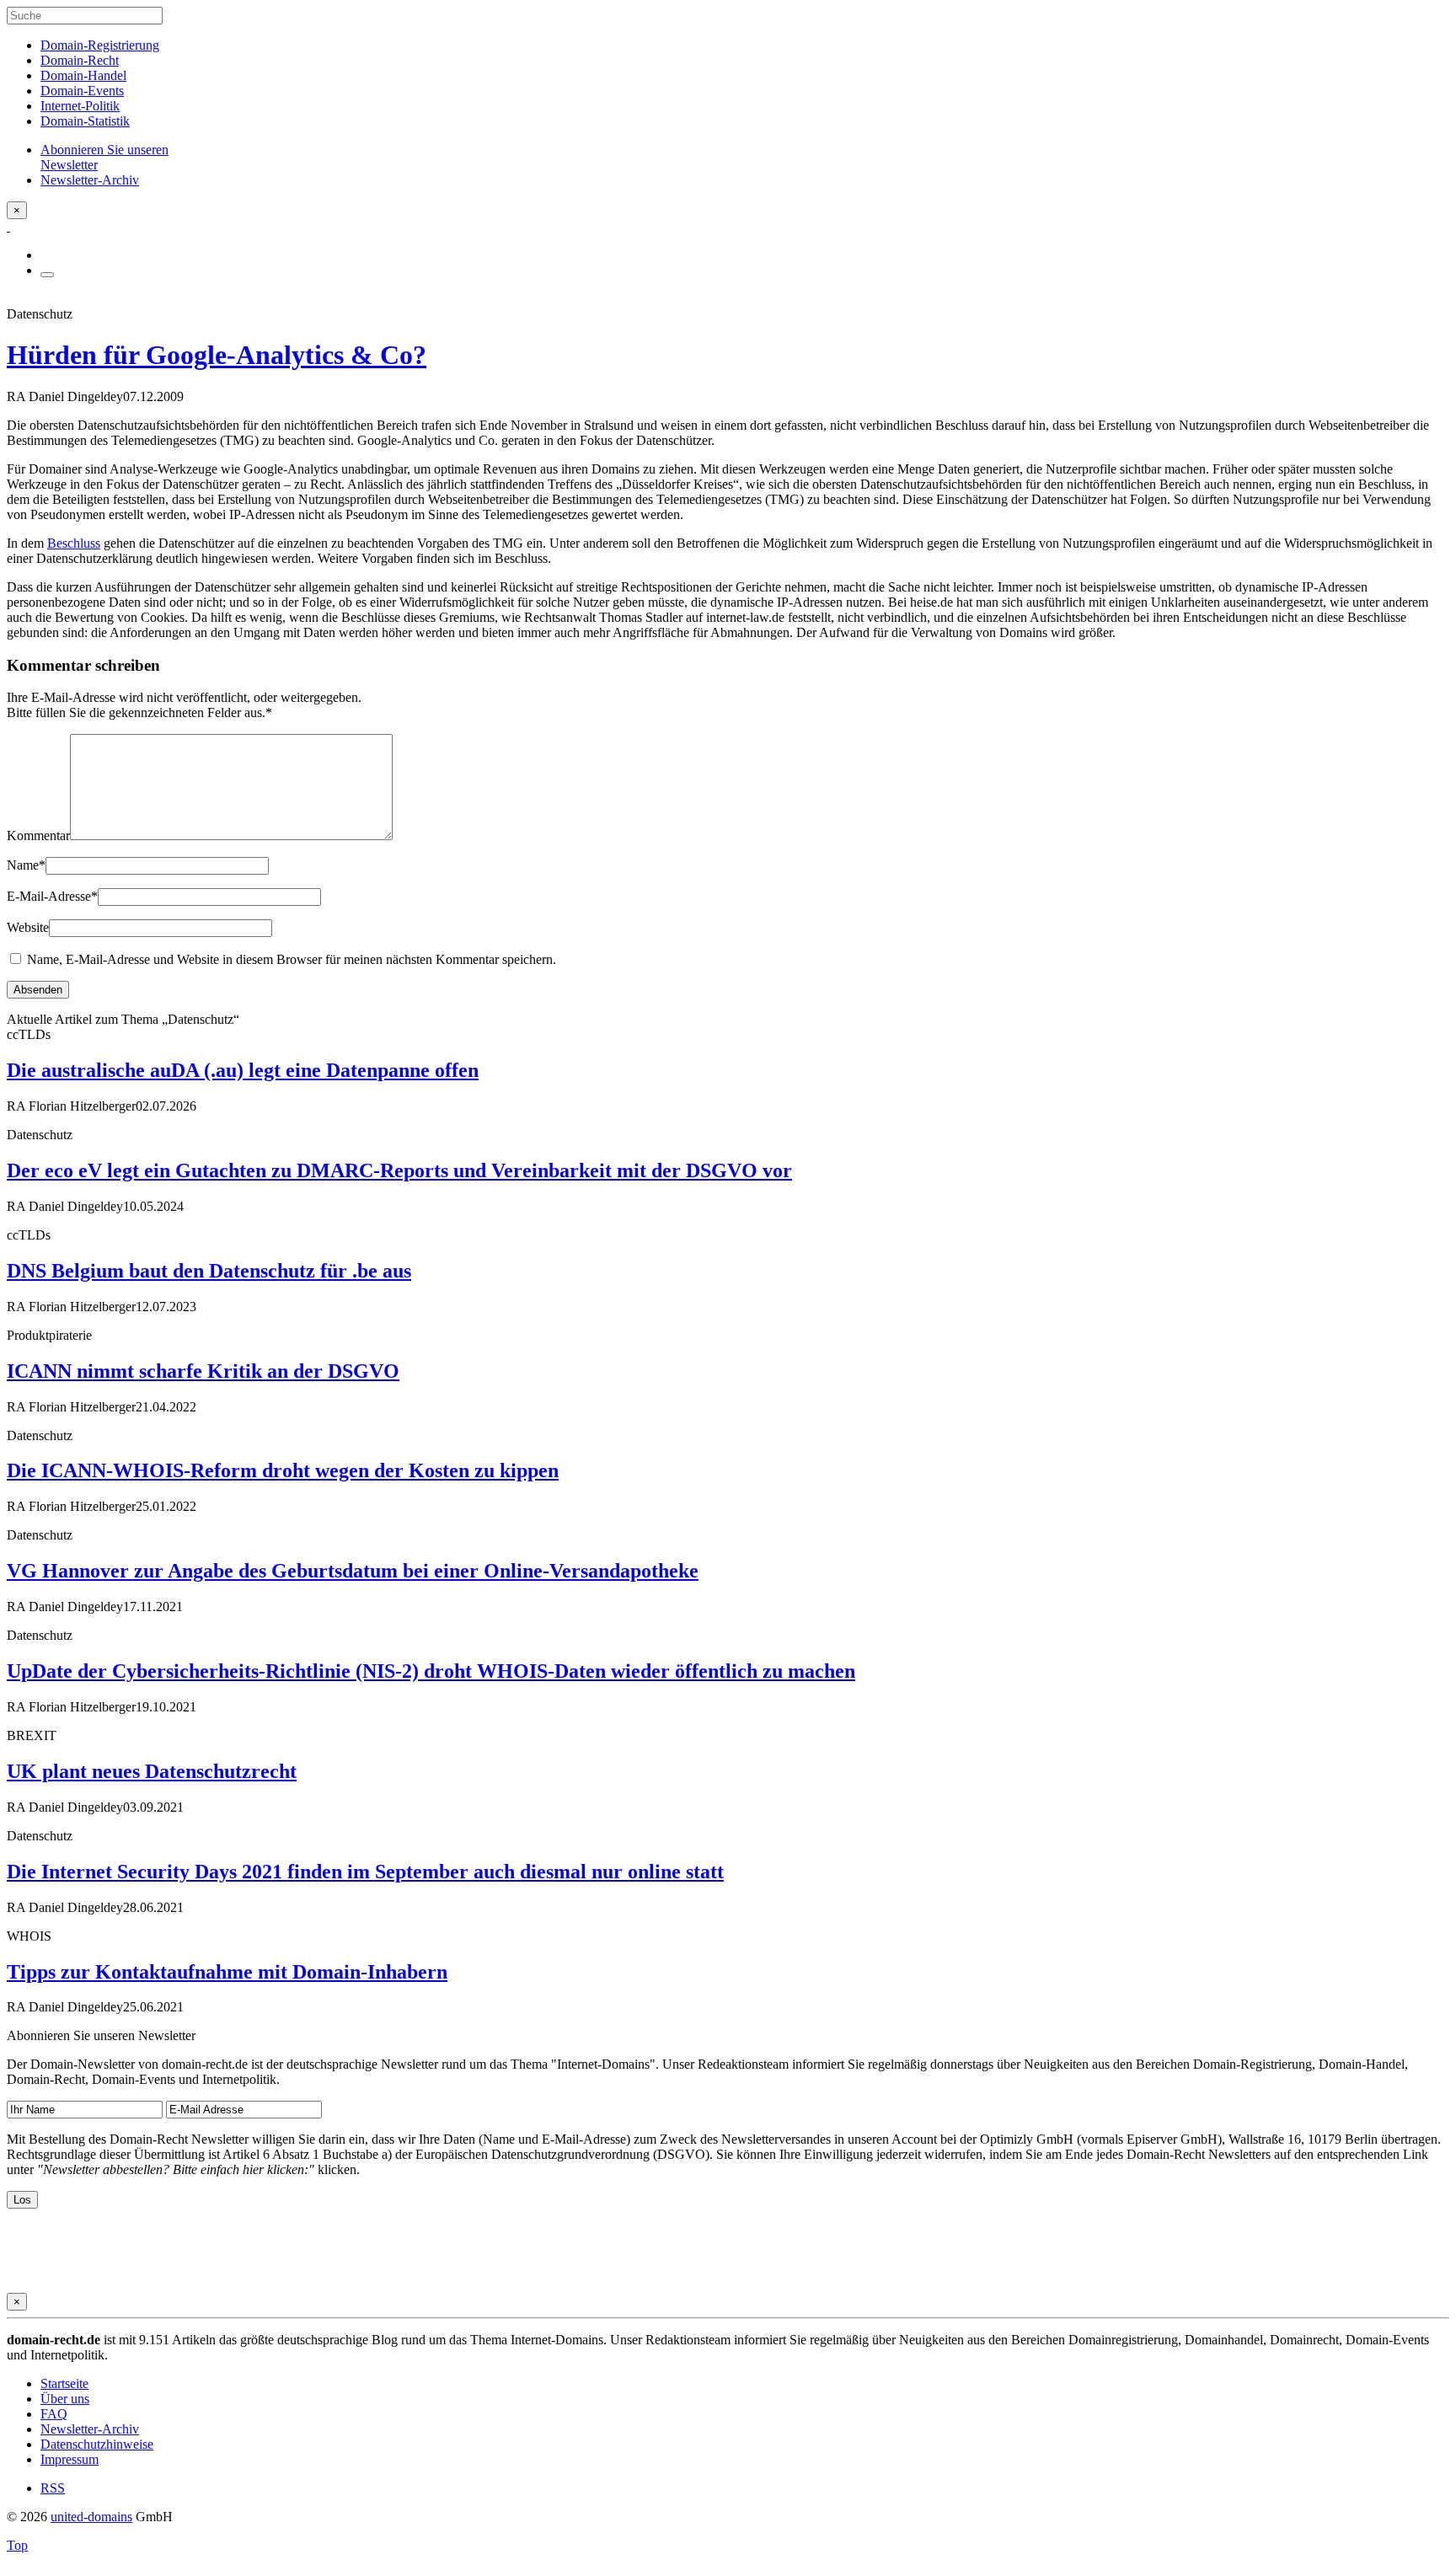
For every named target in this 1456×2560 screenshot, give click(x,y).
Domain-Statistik (85, 121)
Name (26, 865)
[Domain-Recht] (8, 226)
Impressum (70, 2459)
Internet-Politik (80, 106)
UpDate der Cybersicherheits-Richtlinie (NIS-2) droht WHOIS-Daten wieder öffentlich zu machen (431, 1671)
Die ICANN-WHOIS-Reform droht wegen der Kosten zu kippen (283, 1470)
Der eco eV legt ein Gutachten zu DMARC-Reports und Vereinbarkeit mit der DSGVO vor (399, 1170)
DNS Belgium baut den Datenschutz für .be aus (209, 1271)
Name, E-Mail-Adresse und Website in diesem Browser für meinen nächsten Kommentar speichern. (292, 959)
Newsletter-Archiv (90, 2429)
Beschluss (74, 543)
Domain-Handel (83, 75)
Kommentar (38, 835)
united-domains (91, 2517)
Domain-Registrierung (100, 45)
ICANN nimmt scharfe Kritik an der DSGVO (203, 1371)
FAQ (54, 2414)
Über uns (65, 2399)
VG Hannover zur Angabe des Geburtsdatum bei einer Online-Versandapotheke (353, 1571)
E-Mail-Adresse (52, 896)
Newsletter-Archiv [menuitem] (90, 180)
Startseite (64, 2383)
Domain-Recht (80, 60)
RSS (53, 2488)
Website (28, 927)
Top (17, 2545)
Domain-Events (82, 91)
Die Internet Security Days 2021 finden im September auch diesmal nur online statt (365, 1872)
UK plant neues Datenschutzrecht (152, 1771)
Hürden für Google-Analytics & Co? (217, 355)
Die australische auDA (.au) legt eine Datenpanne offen (243, 1070)
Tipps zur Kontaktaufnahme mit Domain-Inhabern (227, 1972)
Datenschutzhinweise (97, 2444)
